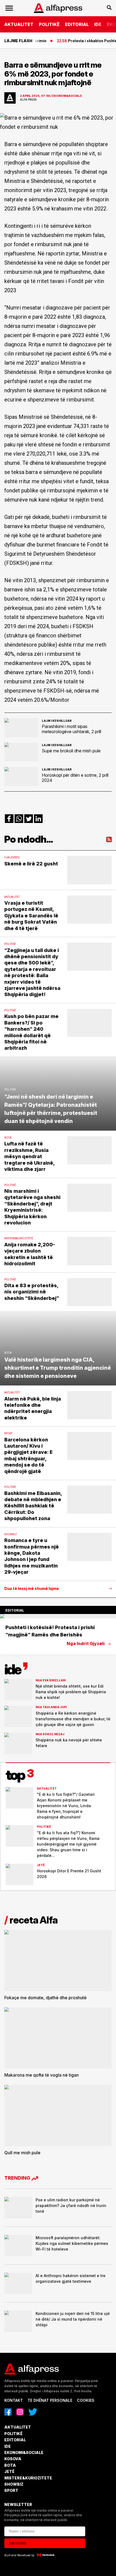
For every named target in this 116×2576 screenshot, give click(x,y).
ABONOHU (18, 2543)
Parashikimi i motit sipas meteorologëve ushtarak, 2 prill (71, 729)
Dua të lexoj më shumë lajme (32, 1589)
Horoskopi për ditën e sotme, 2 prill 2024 (75, 778)
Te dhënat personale (50, 2400)
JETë (9, 2471)
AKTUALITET (19, 24)
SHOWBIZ (14, 2484)
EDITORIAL (77, 24)
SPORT (11, 2490)
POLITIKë (49, 24)
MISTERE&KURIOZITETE (28, 2478)
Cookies (86, 2400)
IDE (98, 24)
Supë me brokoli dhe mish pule (71, 751)
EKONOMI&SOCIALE (24, 2453)
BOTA (10, 2465)
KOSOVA (13, 2459)
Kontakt (14, 2400)
